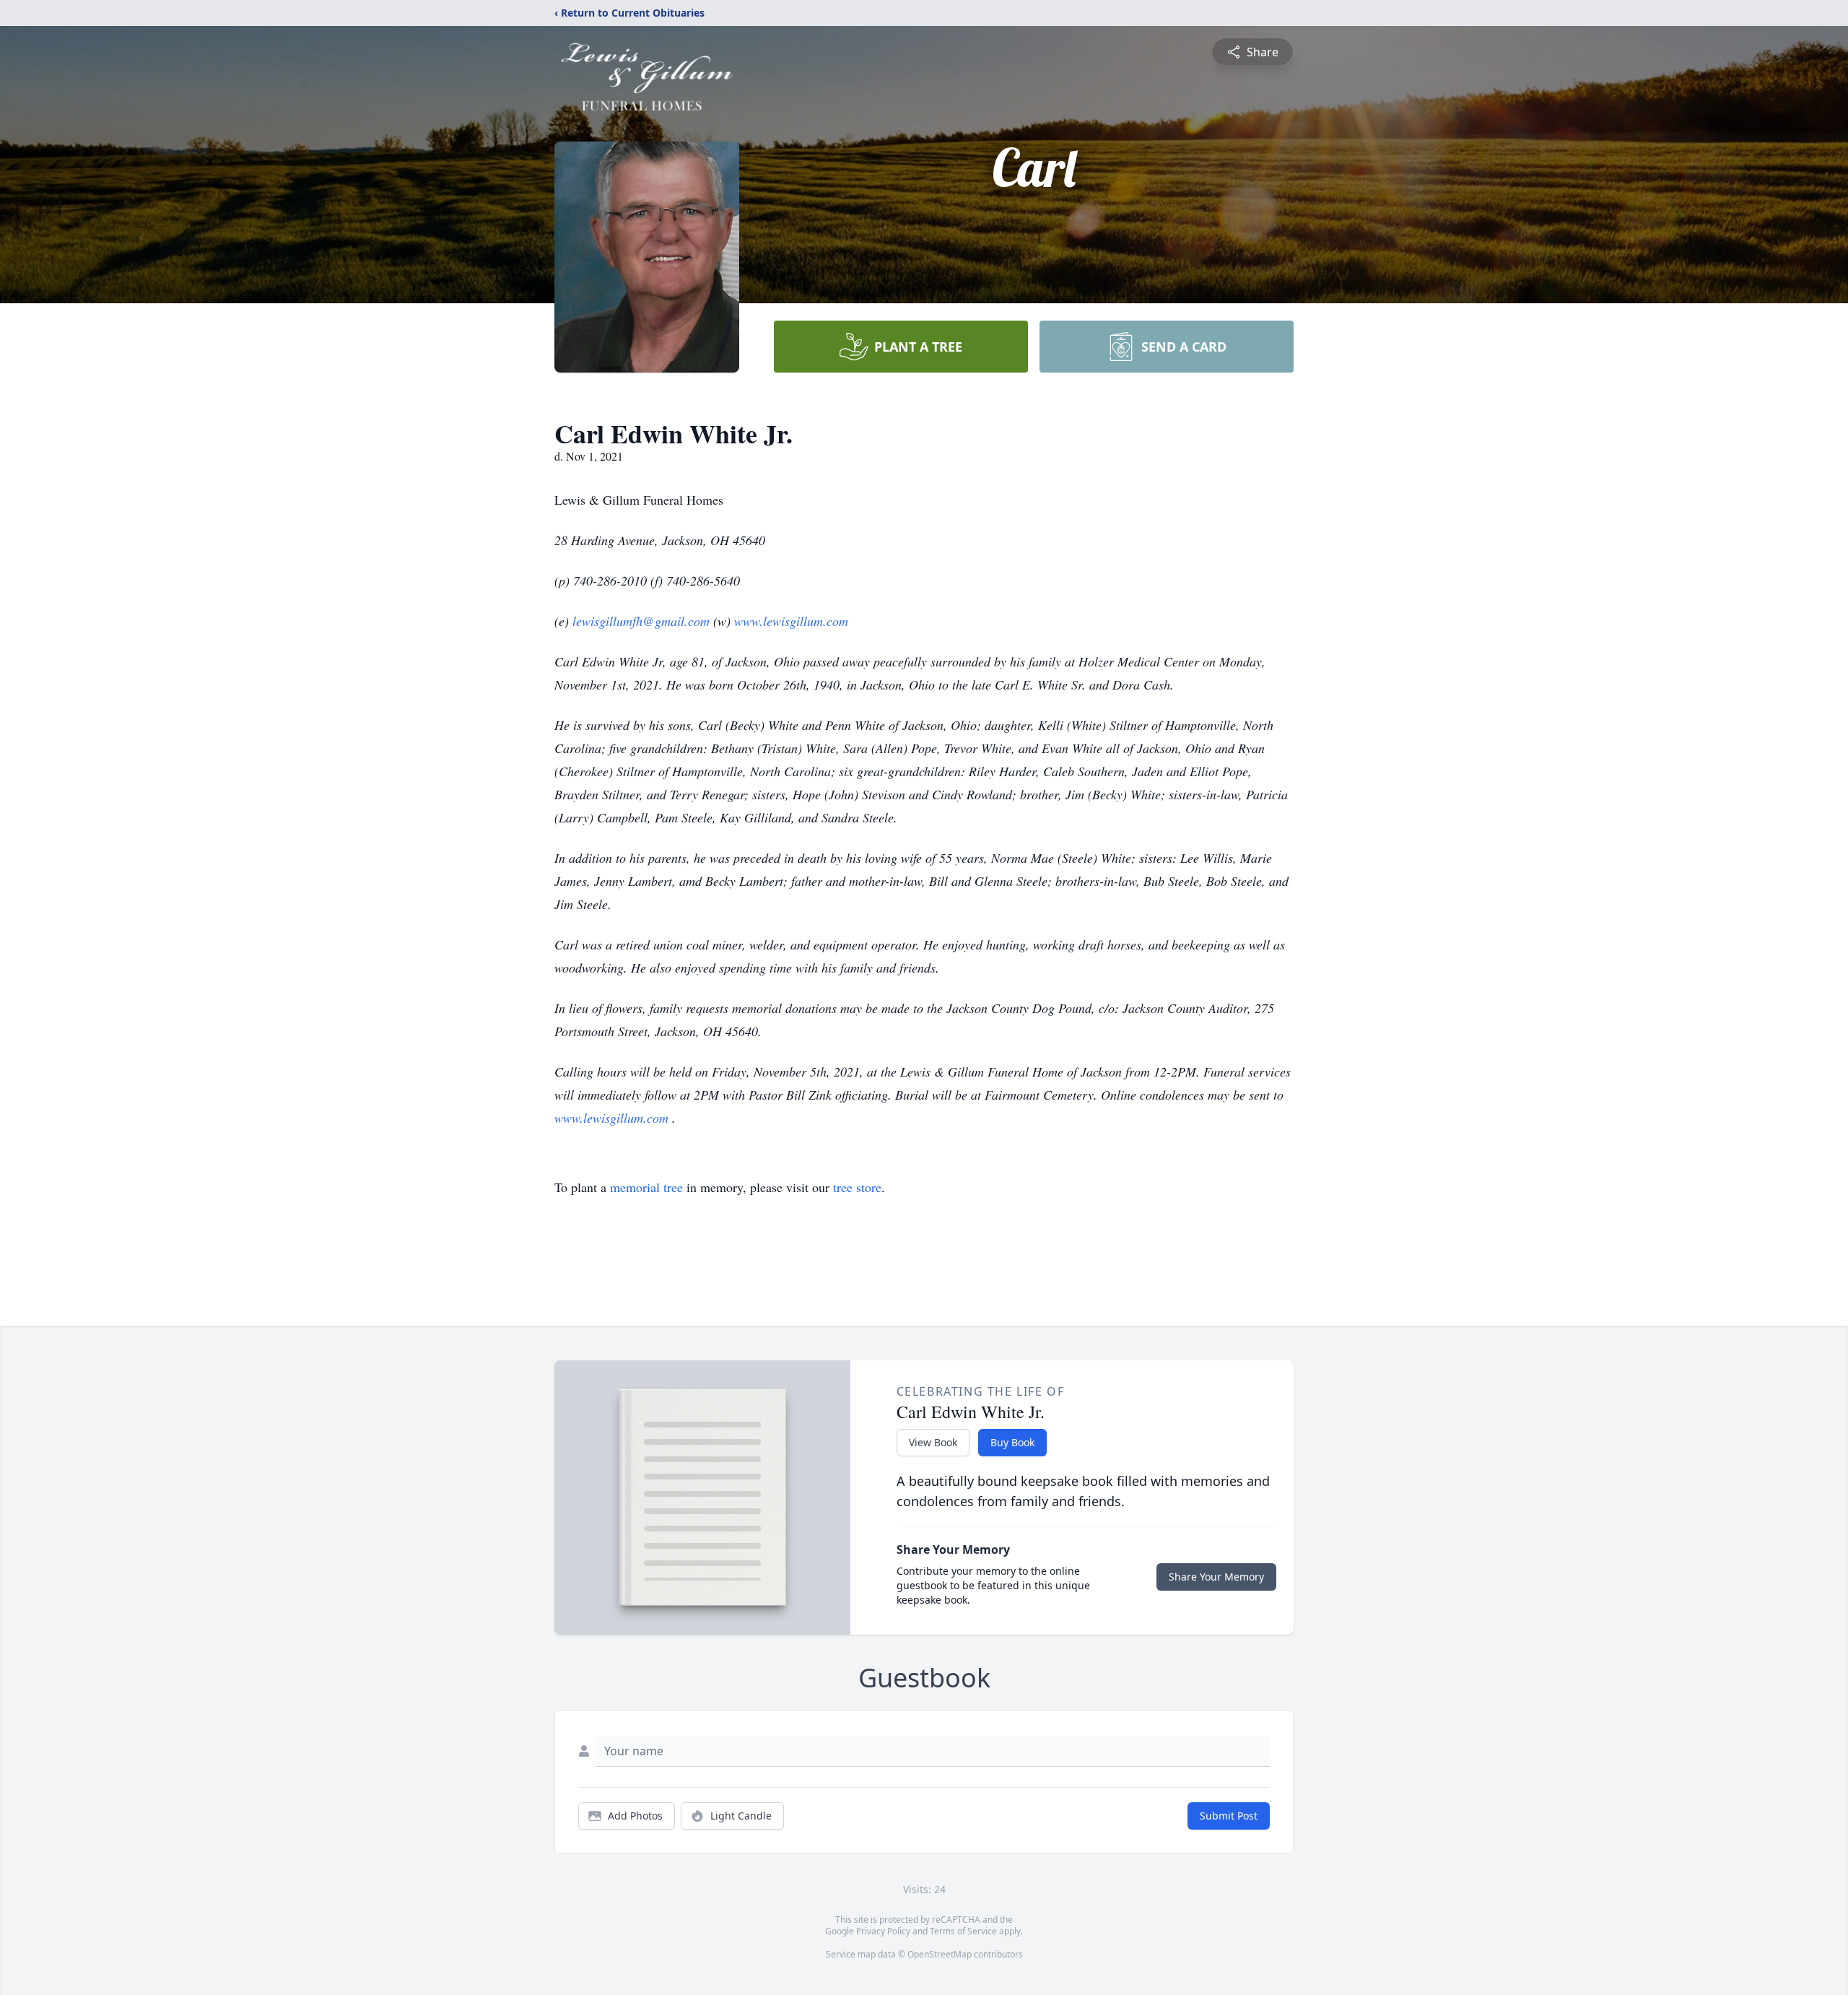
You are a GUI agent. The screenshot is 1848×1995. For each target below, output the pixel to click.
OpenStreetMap (940, 1954)
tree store (857, 1187)
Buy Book (1012, 1442)
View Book (933, 1442)
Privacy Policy (883, 1931)
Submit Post (1229, 1816)
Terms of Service (963, 1931)
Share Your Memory (1216, 1577)
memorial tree (646, 1187)
